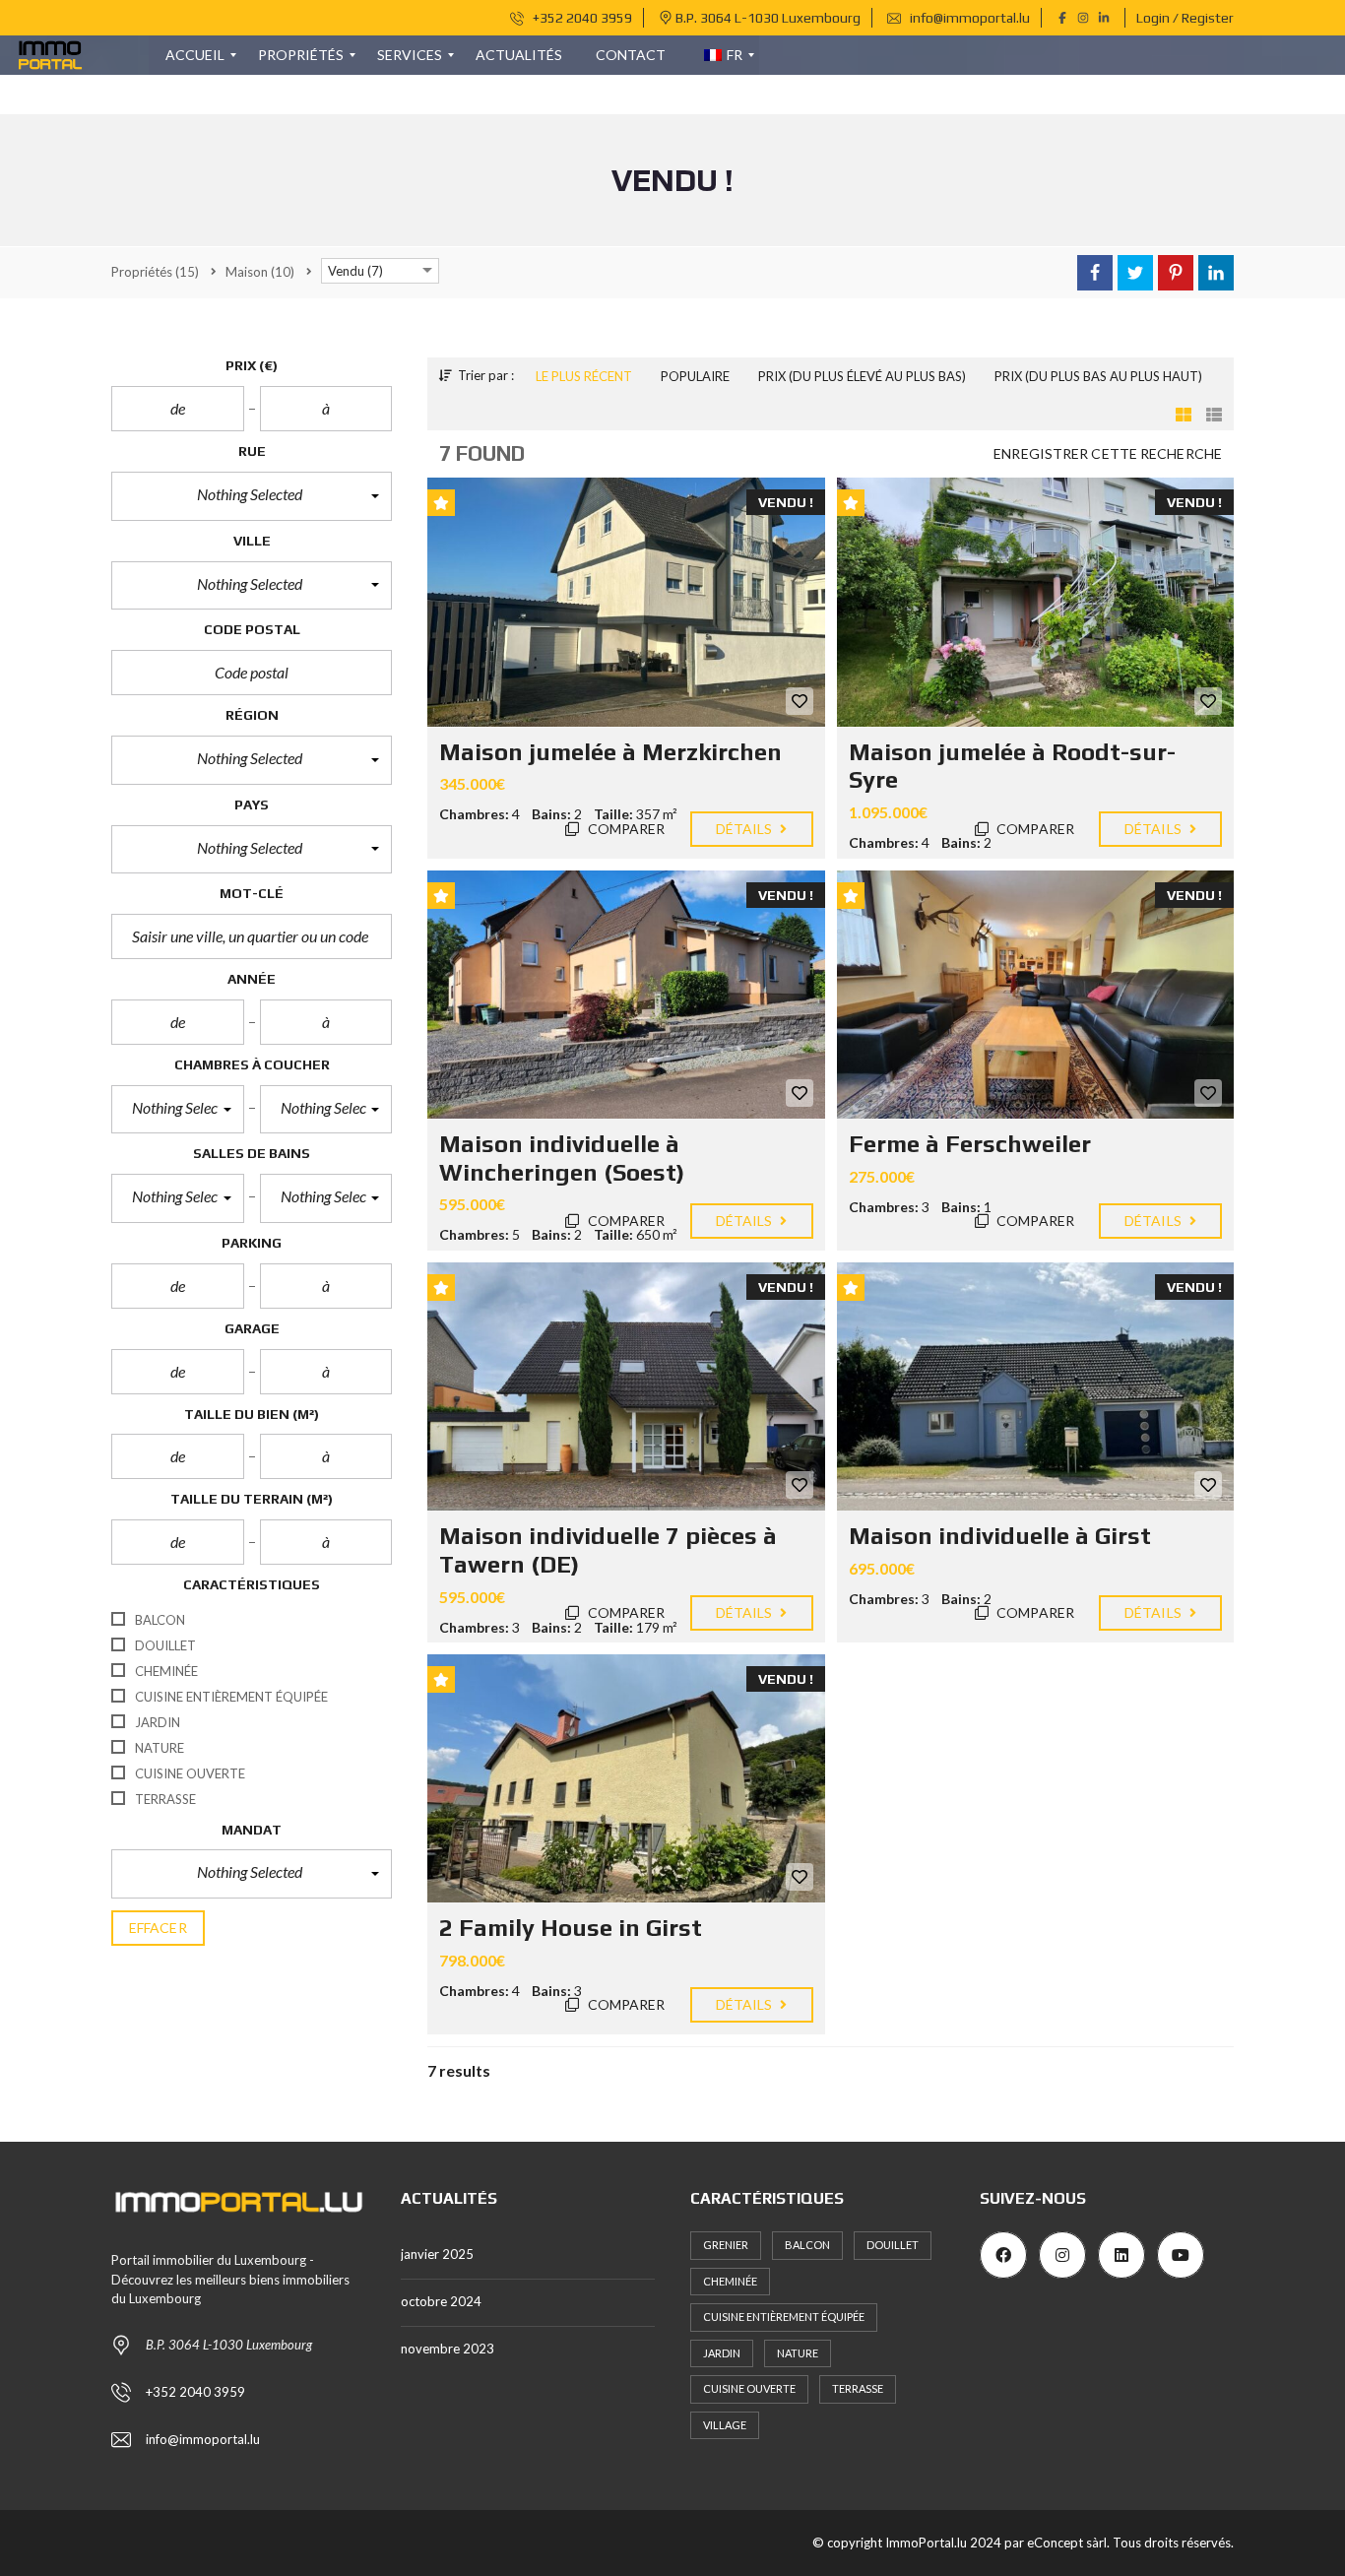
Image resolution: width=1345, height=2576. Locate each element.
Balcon (807, 2245)
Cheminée (730, 2281)
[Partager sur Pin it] (1176, 273)
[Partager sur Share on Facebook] (1095, 273)
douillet (893, 2245)
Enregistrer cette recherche (1108, 453)
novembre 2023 (448, 2349)
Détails (746, 829)
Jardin (722, 2353)
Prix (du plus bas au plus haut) (1098, 376)
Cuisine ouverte (749, 2388)
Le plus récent (584, 376)
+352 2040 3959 (581, 18)
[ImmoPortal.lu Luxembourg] (51, 55)
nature (798, 2353)
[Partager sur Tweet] (1135, 273)
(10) (260, 272)
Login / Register (1185, 18)
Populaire (695, 376)
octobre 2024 (441, 2301)
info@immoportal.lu (968, 18)
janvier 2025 (437, 2254)
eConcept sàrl (1067, 2543)
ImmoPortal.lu (926, 2543)
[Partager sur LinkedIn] (1216, 273)
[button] (252, 496)
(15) (155, 272)
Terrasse (858, 2388)
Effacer (158, 1928)
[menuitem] (195, 55)
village (725, 2425)
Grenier (726, 2245)
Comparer (625, 829)
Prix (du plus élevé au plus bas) (862, 376)
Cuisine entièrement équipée (784, 2317)
